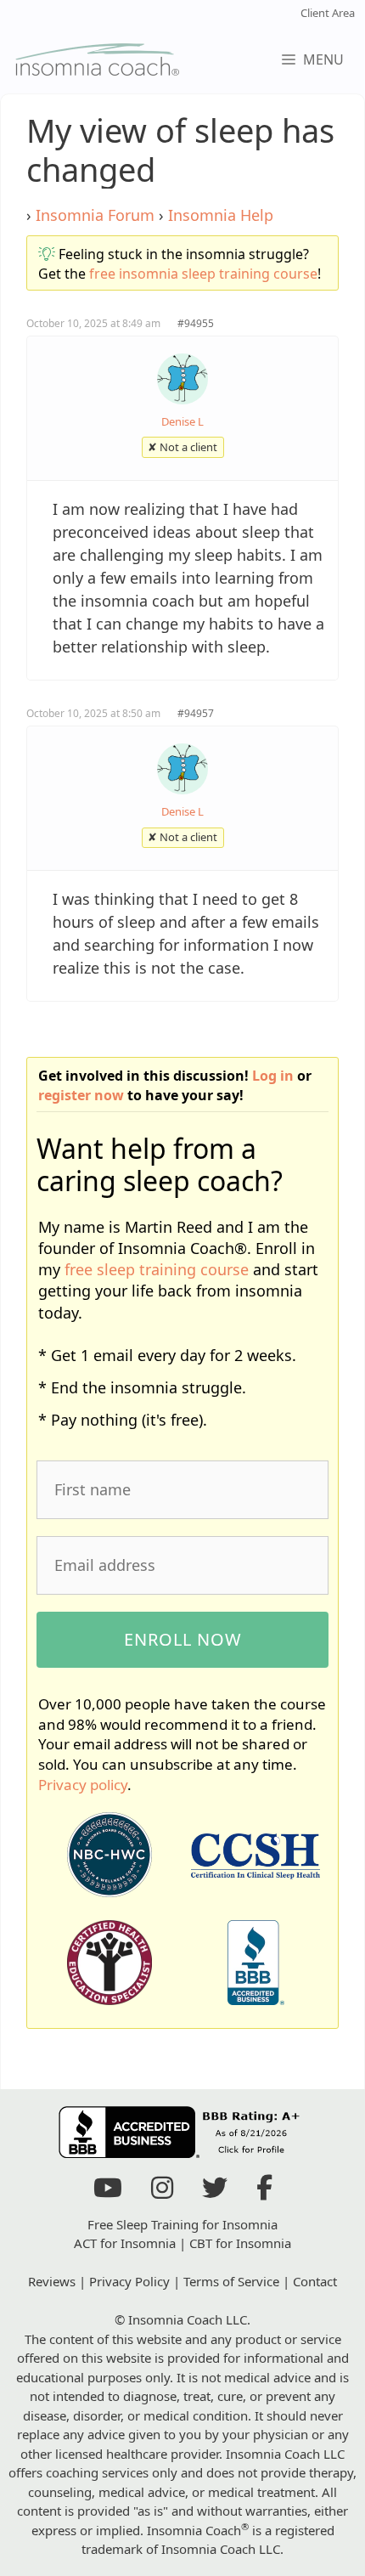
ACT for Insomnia (125, 2243)
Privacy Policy (129, 2281)
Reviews (52, 2281)
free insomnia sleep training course (203, 274)
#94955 (196, 323)
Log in (273, 1076)
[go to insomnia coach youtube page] (108, 2192)
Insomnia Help (221, 215)
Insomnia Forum (95, 215)
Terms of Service (231, 2281)
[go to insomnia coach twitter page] (215, 2192)
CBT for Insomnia (240, 2243)
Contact (315, 2281)
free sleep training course (157, 1269)
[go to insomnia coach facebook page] (264, 2192)
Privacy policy (83, 1785)
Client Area (328, 13)
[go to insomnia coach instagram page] (162, 2192)
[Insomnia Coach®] (98, 59)
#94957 (196, 713)
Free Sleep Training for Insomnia (182, 2224)
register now (81, 1095)
